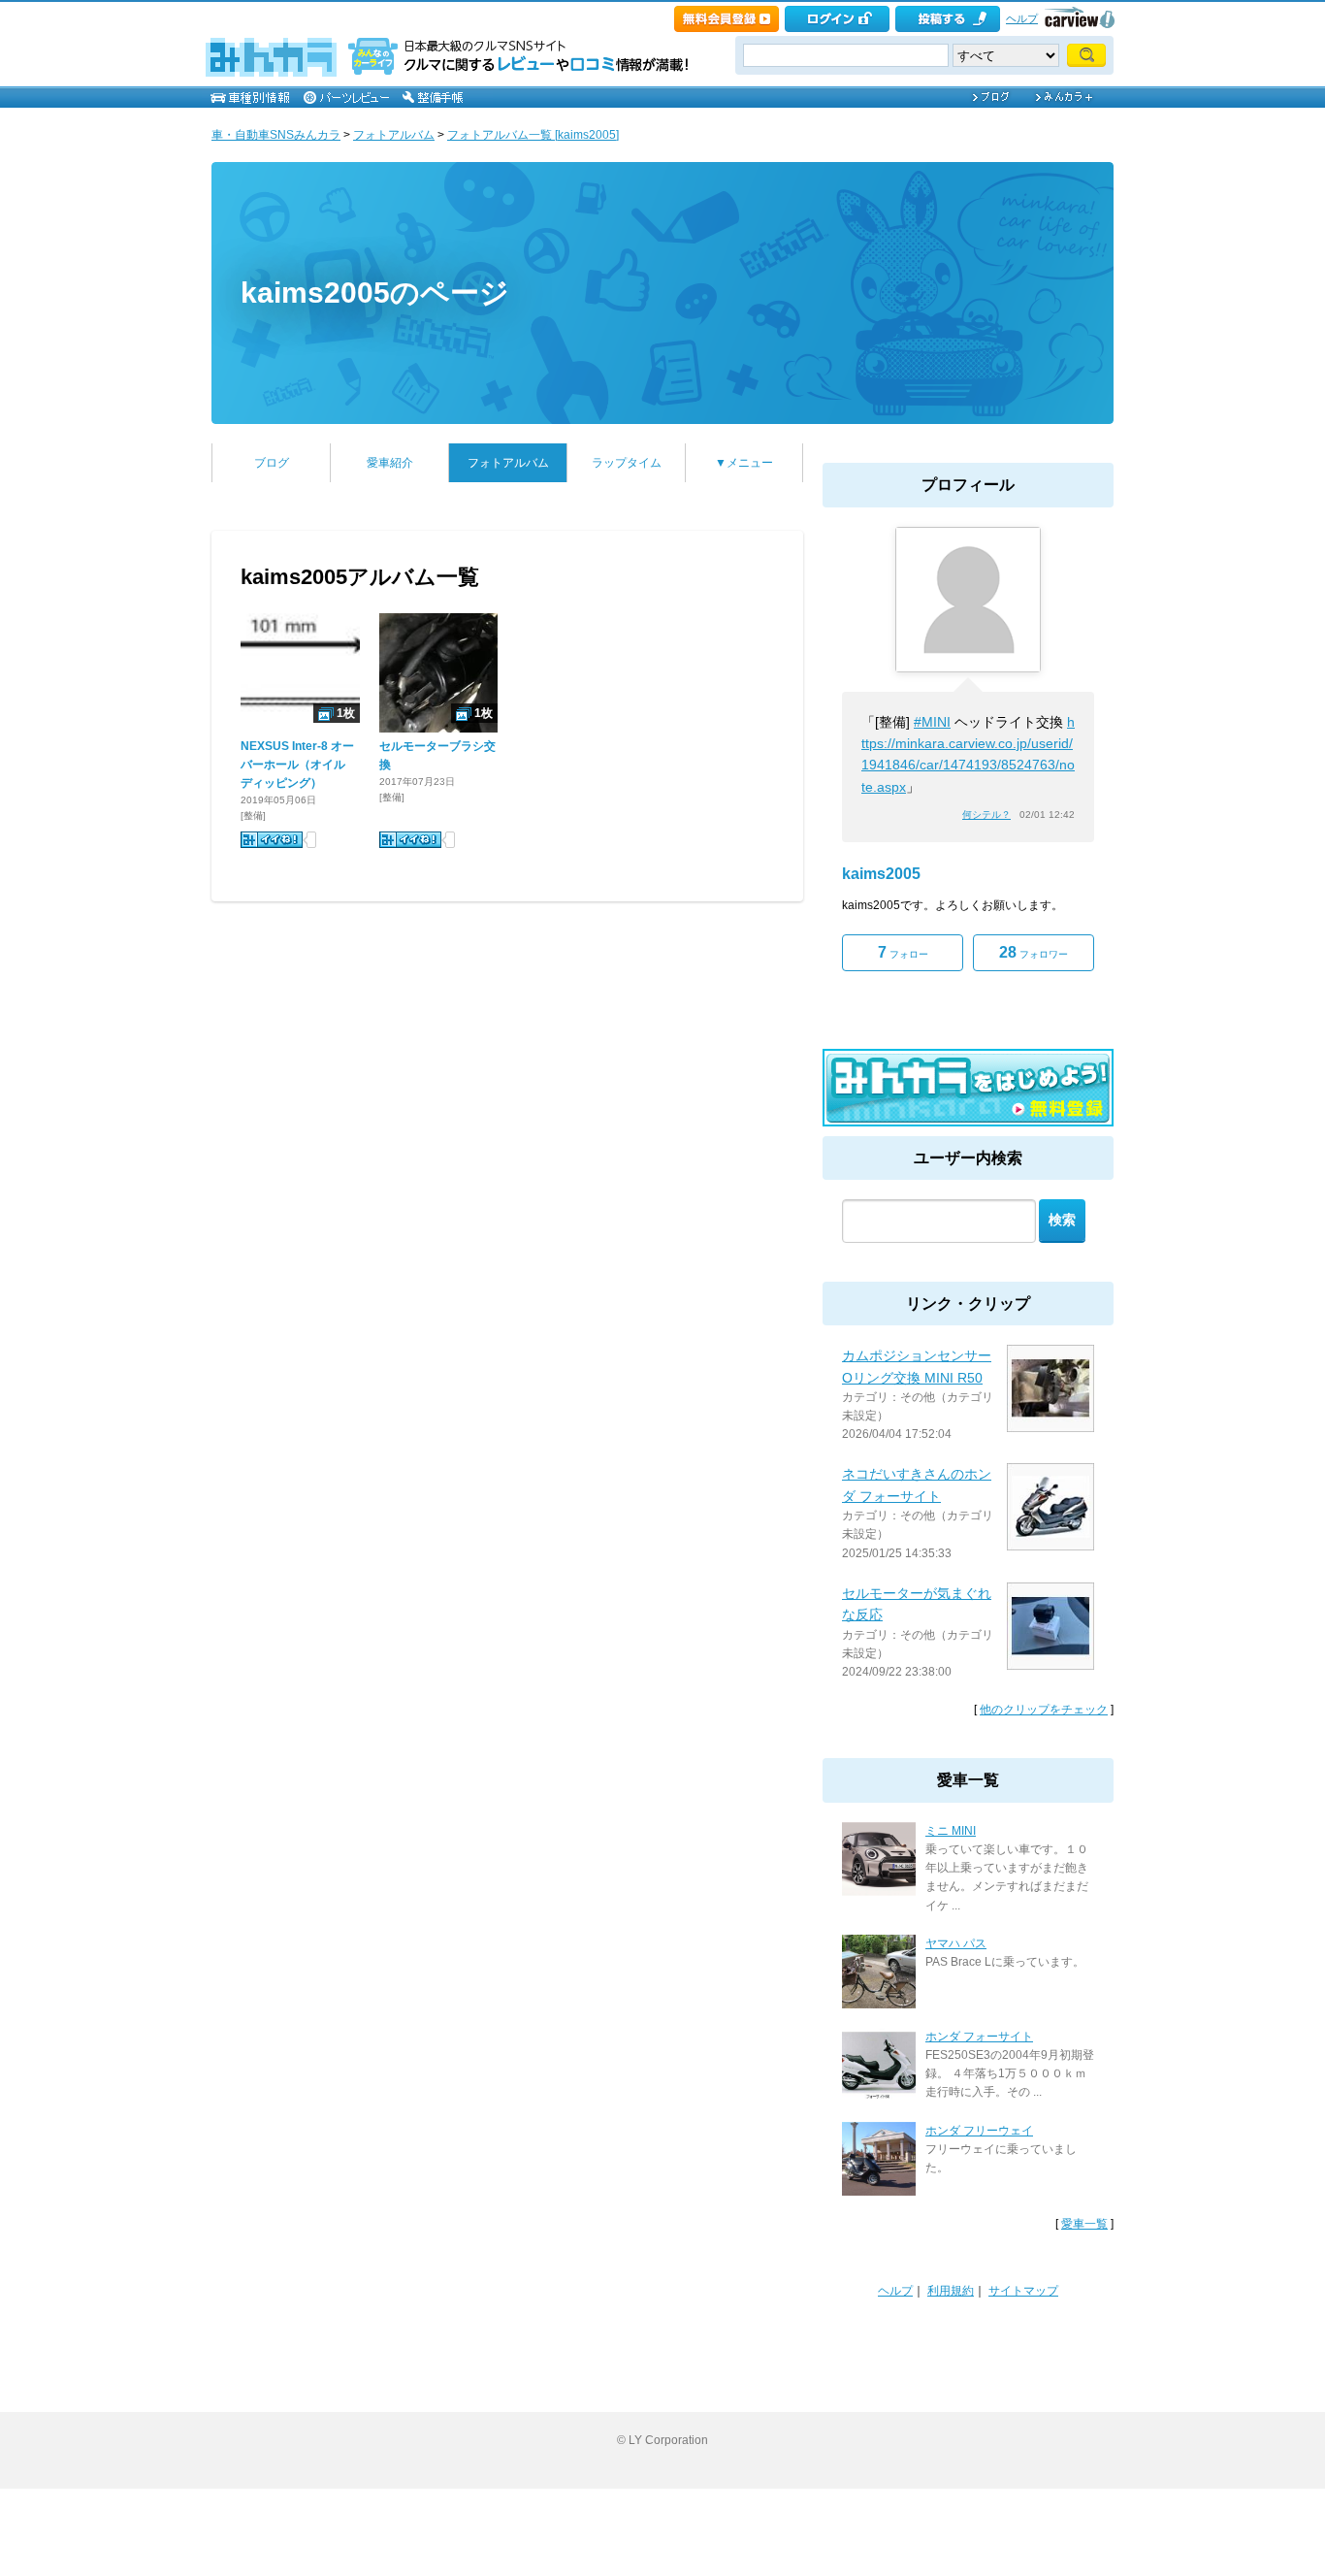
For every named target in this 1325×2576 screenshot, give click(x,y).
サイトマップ (1023, 2291)
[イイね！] (272, 840)
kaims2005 (881, 874)
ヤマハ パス (956, 1943)
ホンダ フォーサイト (979, 2037)
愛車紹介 (390, 463)
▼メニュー (744, 463)
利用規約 (951, 2291)
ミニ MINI (951, 1831)
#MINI (932, 722)
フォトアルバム (394, 135)
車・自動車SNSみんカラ (276, 135)
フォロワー (1034, 952)
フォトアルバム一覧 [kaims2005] (533, 135)
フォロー (903, 952)
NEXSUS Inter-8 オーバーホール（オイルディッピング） (297, 765)
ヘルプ (1022, 18)
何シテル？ (986, 815)
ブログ (272, 463)
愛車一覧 (1084, 2224)
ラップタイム (627, 463)
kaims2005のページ (375, 293)
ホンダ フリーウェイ (979, 2131)
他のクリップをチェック (1044, 1710)
